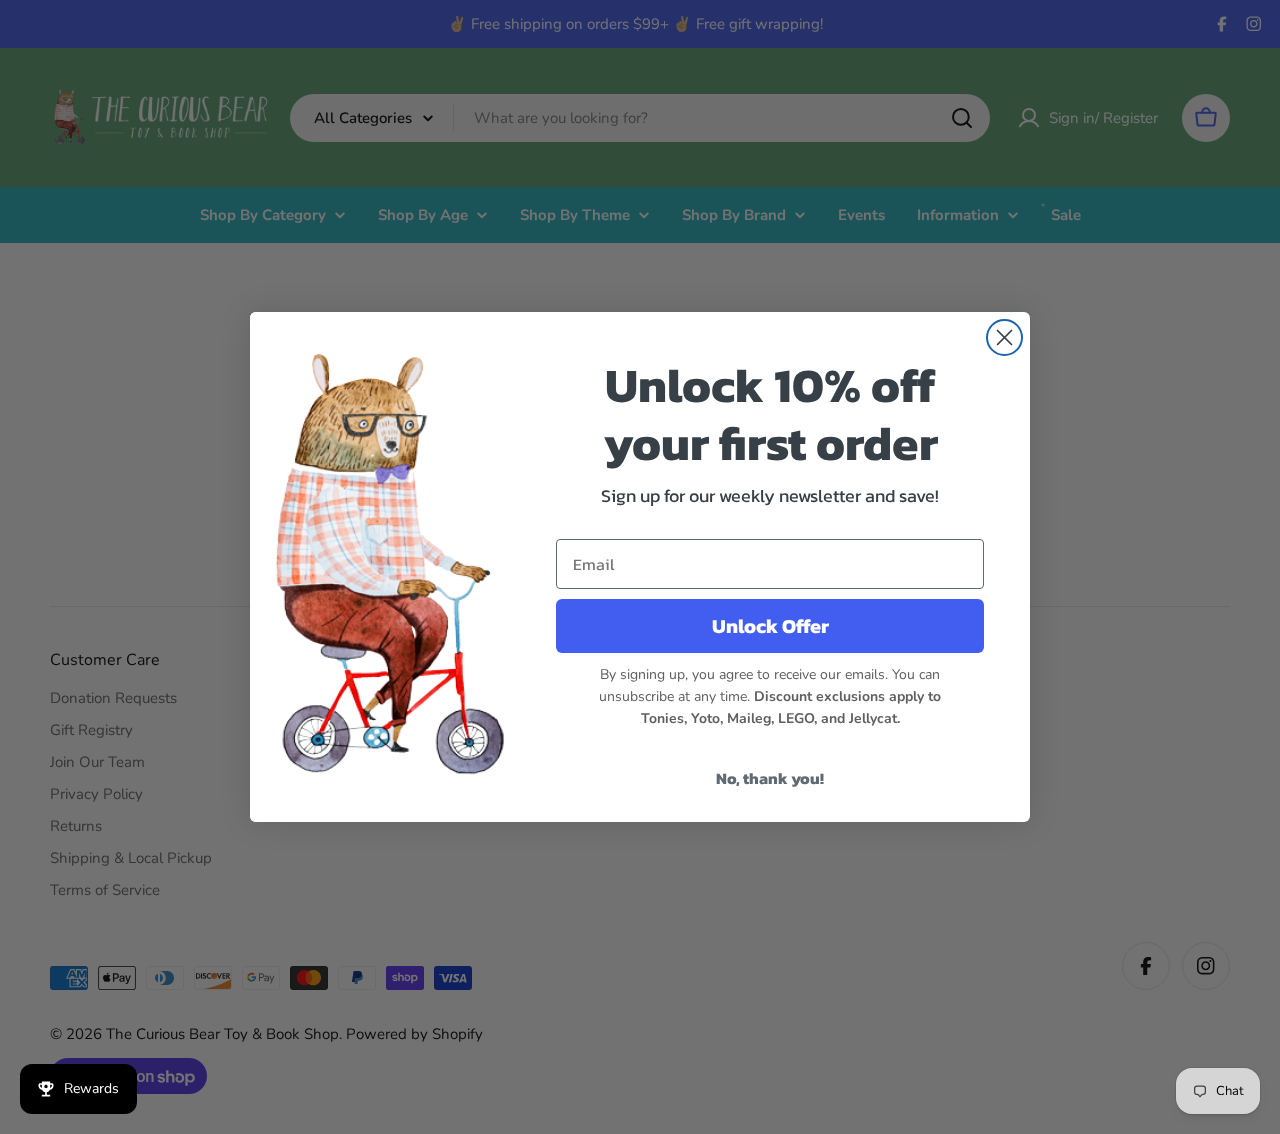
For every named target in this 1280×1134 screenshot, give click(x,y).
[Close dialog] (1004, 337)
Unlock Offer (770, 626)
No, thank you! (770, 778)
